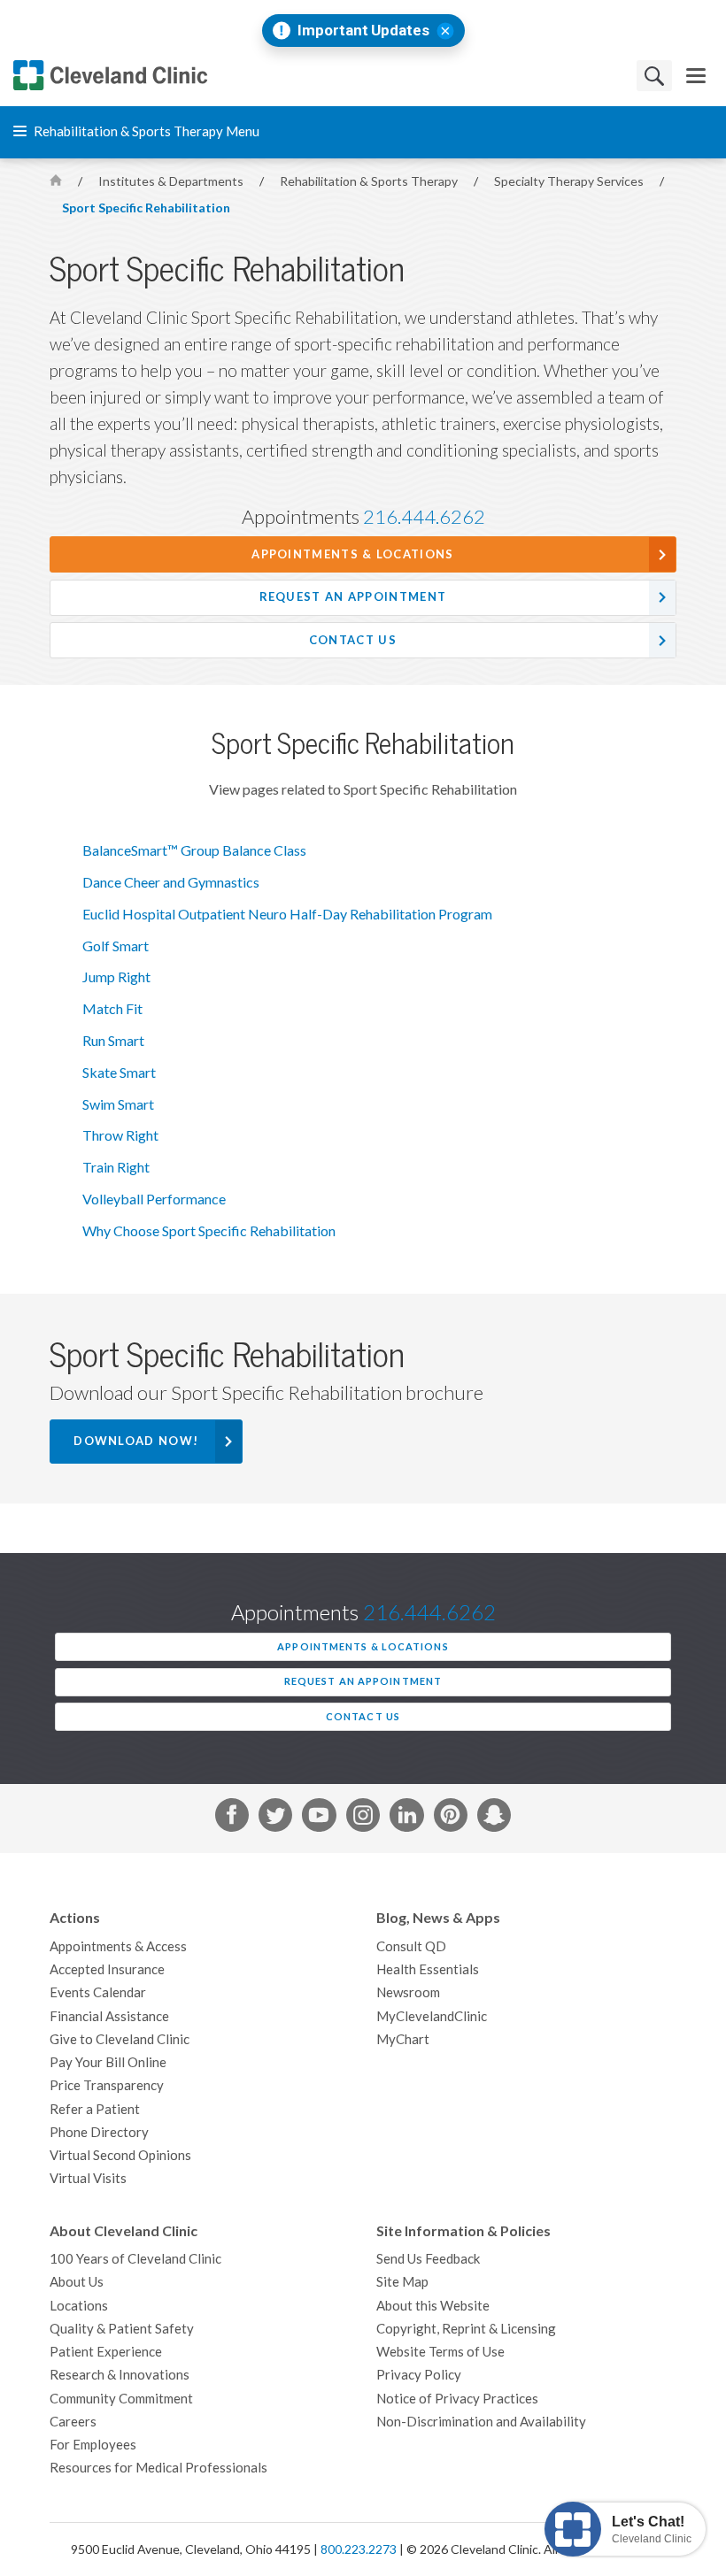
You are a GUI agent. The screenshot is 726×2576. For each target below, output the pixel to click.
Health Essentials (428, 1969)
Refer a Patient (95, 2109)
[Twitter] (275, 1819)
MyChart (403, 2039)
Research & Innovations (120, 2375)
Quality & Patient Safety (122, 2329)
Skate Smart (119, 1073)
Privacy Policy (419, 2375)
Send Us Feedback (428, 2259)
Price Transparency (107, 2085)
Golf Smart (116, 946)
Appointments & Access (118, 1946)
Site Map (402, 2282)
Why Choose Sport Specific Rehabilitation (209, 1231)
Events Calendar (98, 1992)
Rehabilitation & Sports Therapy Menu (145, 131)
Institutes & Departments (172, 181)
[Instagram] (363, 1819)
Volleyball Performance (154, 1199)
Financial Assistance (109, 2016)
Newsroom (408, 1992)
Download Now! (136, 1441)
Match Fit (112, 1009)
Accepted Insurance (107, 1969)
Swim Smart (118, 1104)
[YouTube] (319, 1819)
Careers (73, 2422)
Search (654, 76)
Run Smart (113, 1041)
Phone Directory (99, 2132)
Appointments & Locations (352, 554)
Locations (79, 2306)
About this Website (433, 2306)
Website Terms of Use (440, 2352)
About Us (77, 2282)
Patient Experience (106, 2352)
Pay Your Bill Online (108, 2062)
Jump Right (116, 977)
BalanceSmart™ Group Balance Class (194, 850)
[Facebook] (232, 1819)
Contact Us (353, 640)
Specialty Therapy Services (570, 181)
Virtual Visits (88, 2178)
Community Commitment (121, 2399)
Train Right (116, 1167)
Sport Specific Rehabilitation (146, 208)
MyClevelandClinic (432, 2016)
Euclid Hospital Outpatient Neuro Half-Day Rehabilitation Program (287, 914)
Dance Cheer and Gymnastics (171, 882)
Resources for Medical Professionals (158, 2468)
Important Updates (363, 31)
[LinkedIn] (406, 1819)
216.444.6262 (424, 517)
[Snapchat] (494, 1819)
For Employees (93, 2445)
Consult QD (411, 1946)
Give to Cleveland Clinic (120, 2039)
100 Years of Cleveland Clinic (135, 2259)
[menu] (696, 76)
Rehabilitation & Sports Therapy (370, 181)
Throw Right (120, 1135)
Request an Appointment (353, 597)
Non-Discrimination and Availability (481, 2422)
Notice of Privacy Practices (457, 2399)
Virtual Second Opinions (120, 2155)
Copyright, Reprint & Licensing (466, 2329)
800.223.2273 (359, 2549)
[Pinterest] (451, 1819)
